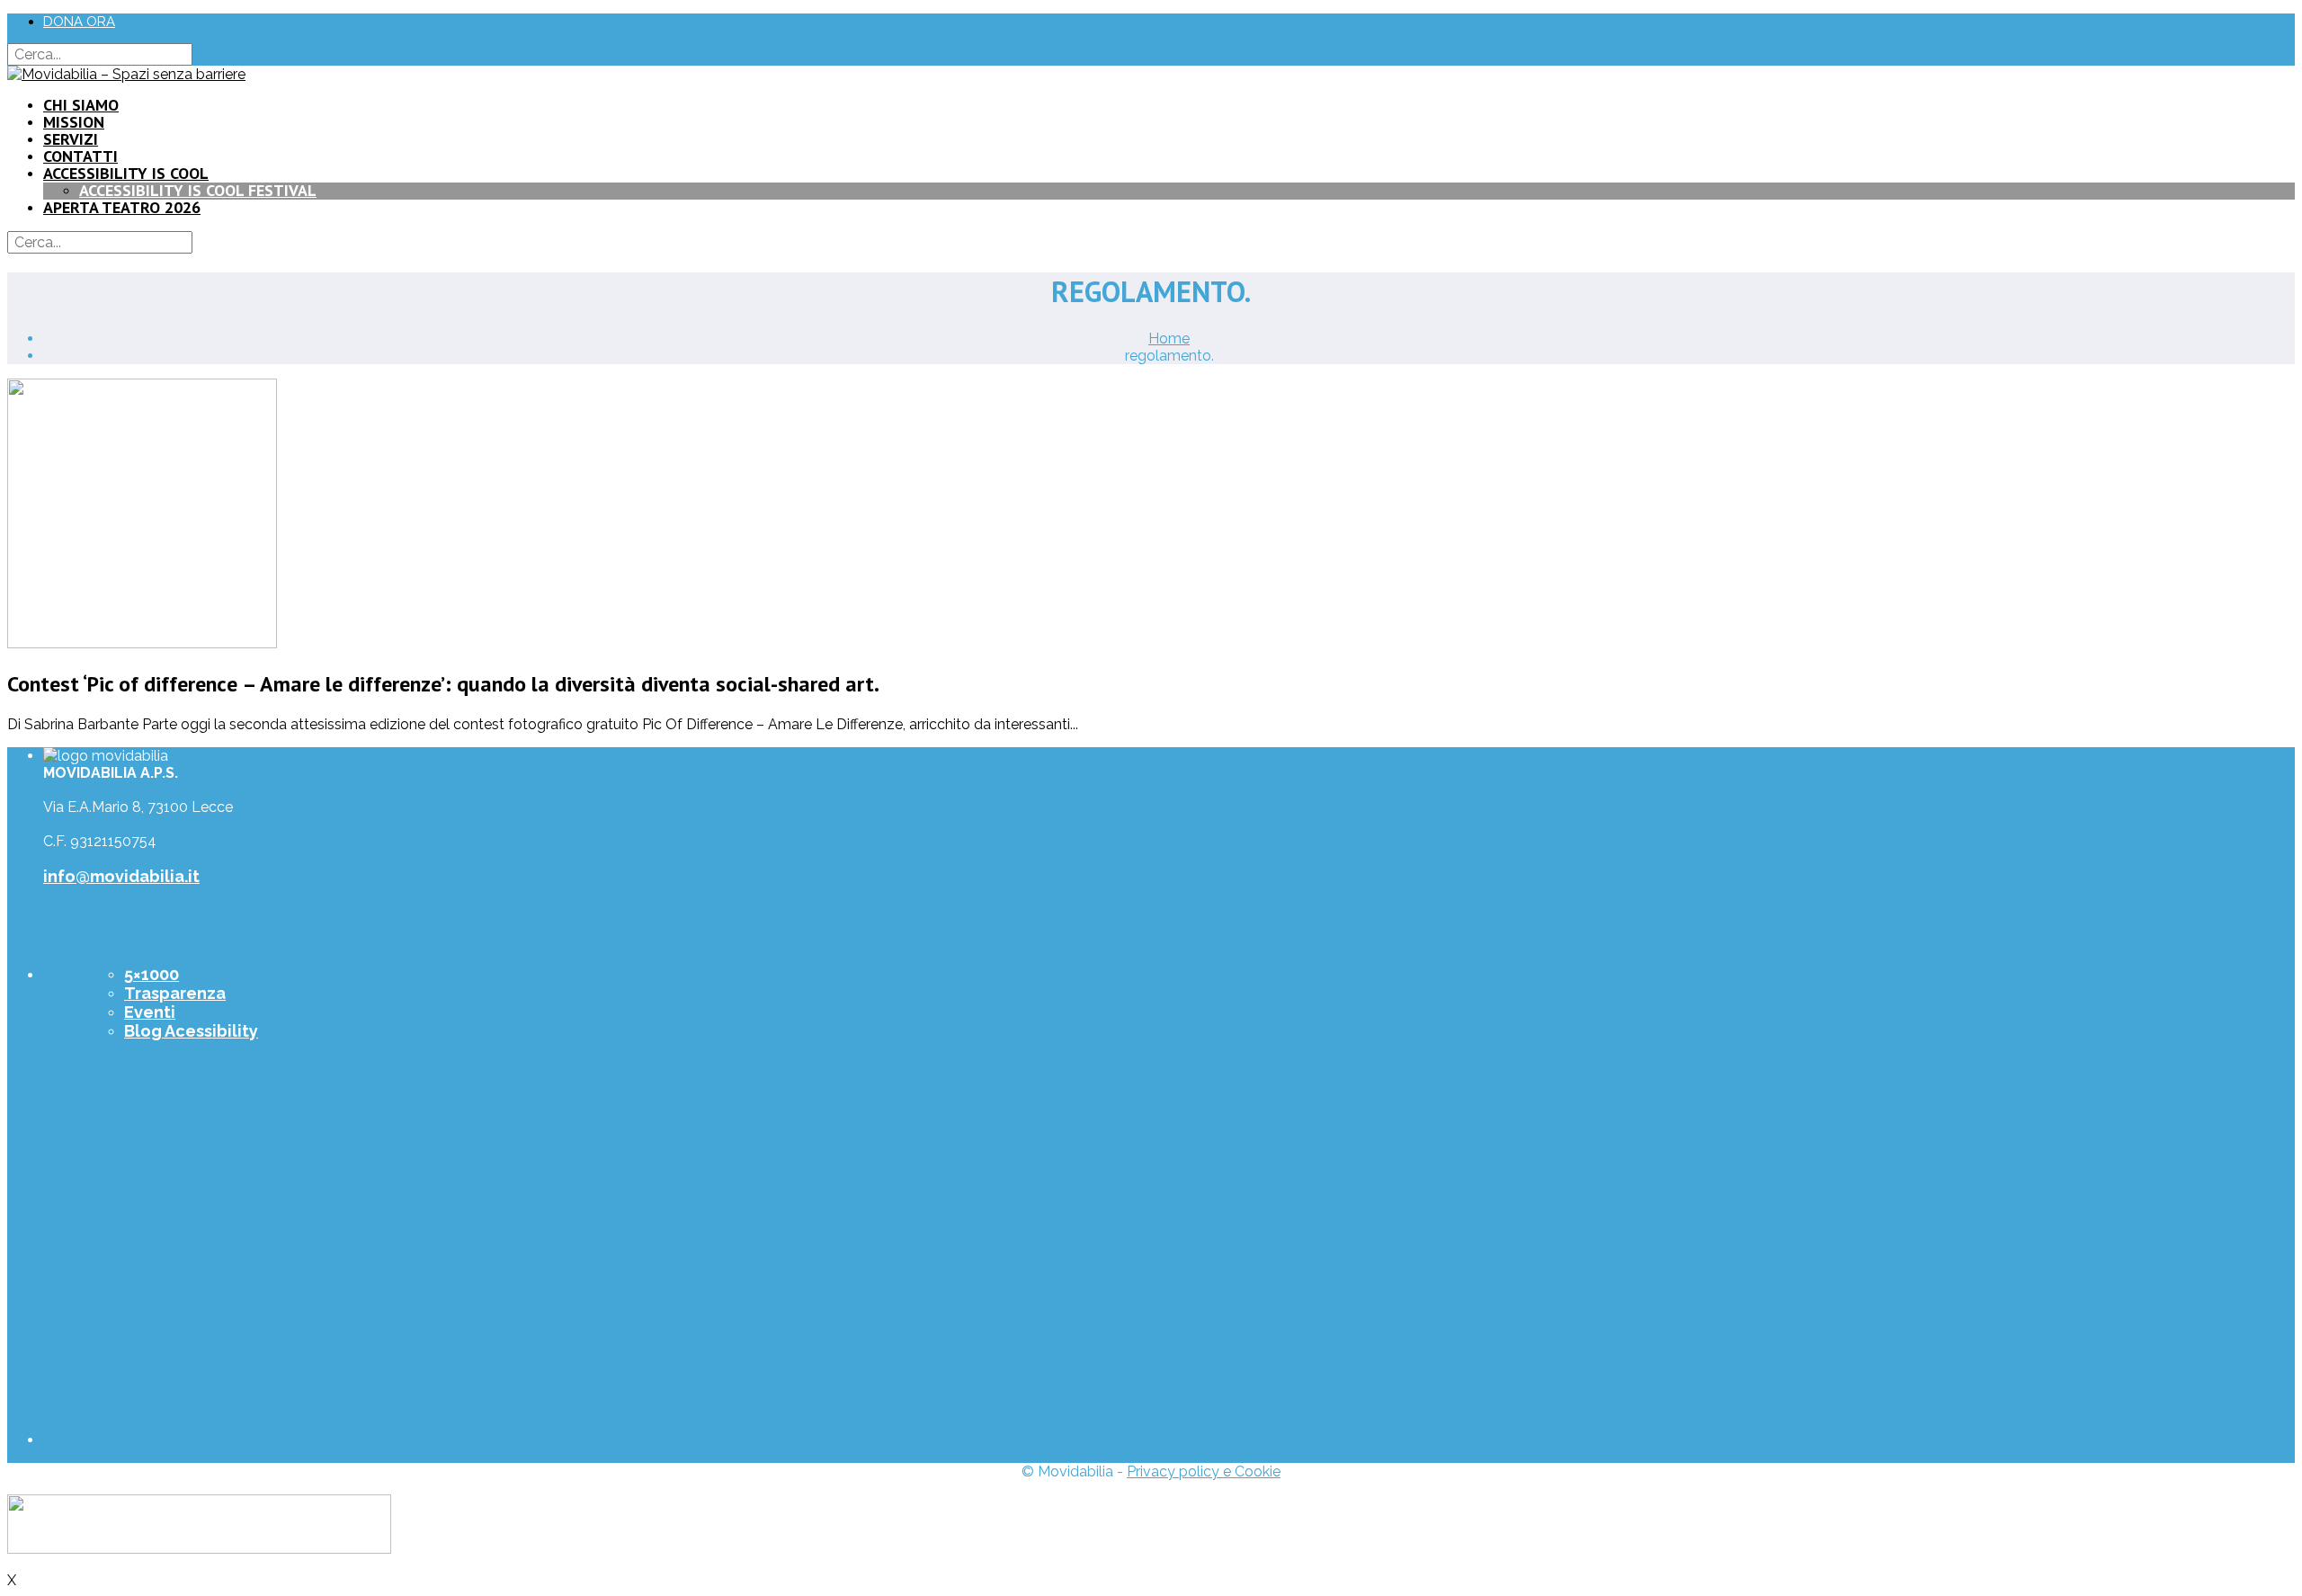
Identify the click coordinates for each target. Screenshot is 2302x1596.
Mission (74, 122)
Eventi (150, 1012)
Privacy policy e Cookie (1204, 1471)
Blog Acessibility (191, 1031)
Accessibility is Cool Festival (198, 190)
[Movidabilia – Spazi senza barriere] (126, 74)
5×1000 (152, 974)
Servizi (71, 139)
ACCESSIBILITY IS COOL (126, 173)
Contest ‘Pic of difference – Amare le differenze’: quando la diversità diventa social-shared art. (443, 684)
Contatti (80, 156)
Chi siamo (81, 105)
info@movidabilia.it (121, 876)
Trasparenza (175, 993)
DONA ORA (79, 22)
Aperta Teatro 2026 (122, 207)
